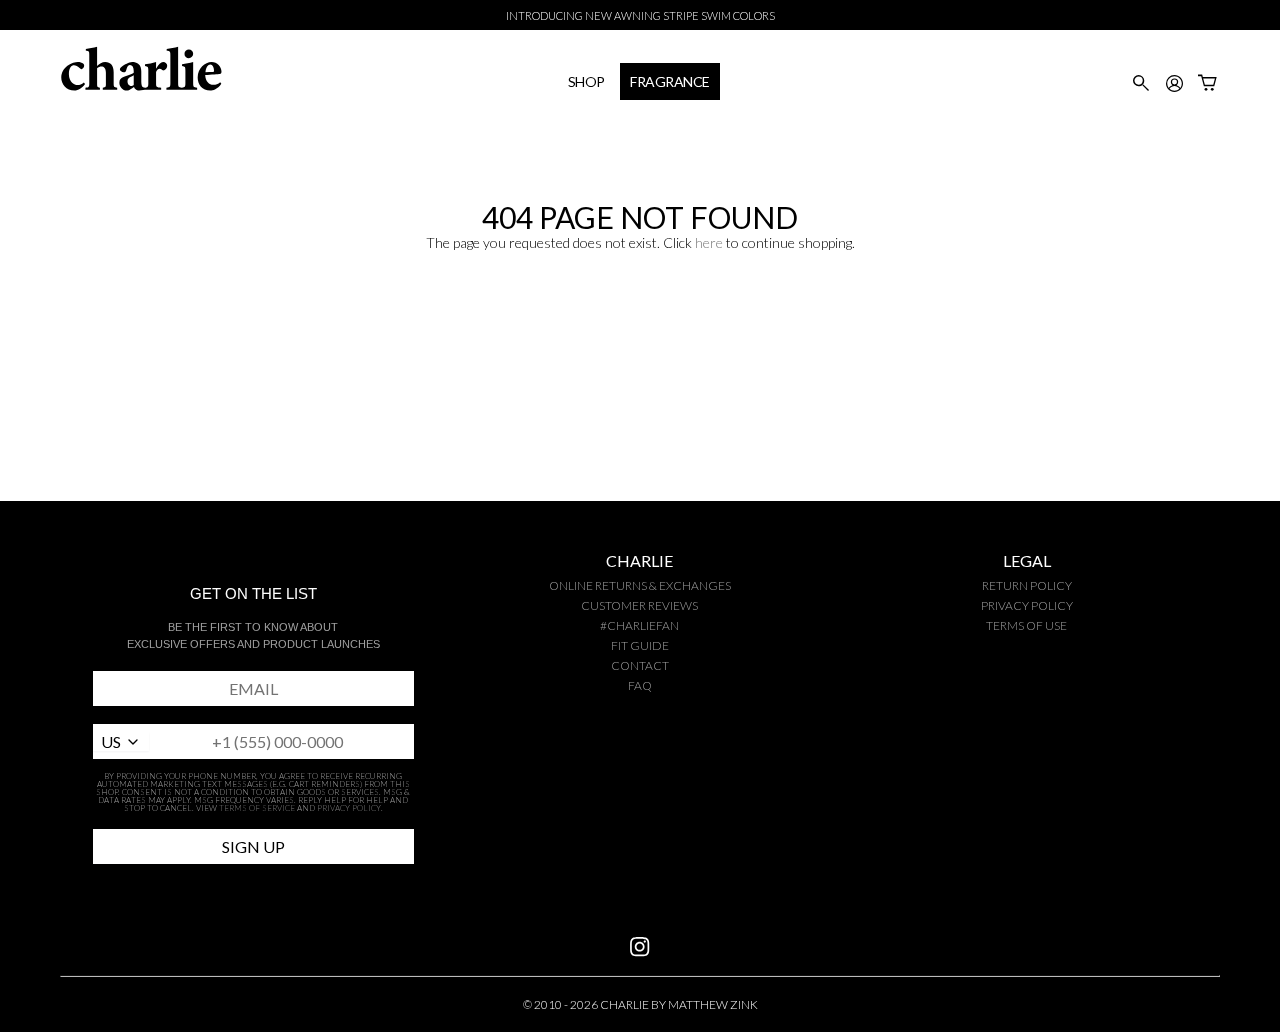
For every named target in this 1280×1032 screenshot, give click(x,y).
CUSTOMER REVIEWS (639, 605)
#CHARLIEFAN (639, 625)
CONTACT (640, 665)
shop (586, 81)
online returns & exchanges (640, 585)
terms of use (1026, 625)
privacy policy (1027, 605)
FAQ (640, 685)
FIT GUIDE (640, 645)
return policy (1027, 585)
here (709, 242)
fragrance (670, 81)
